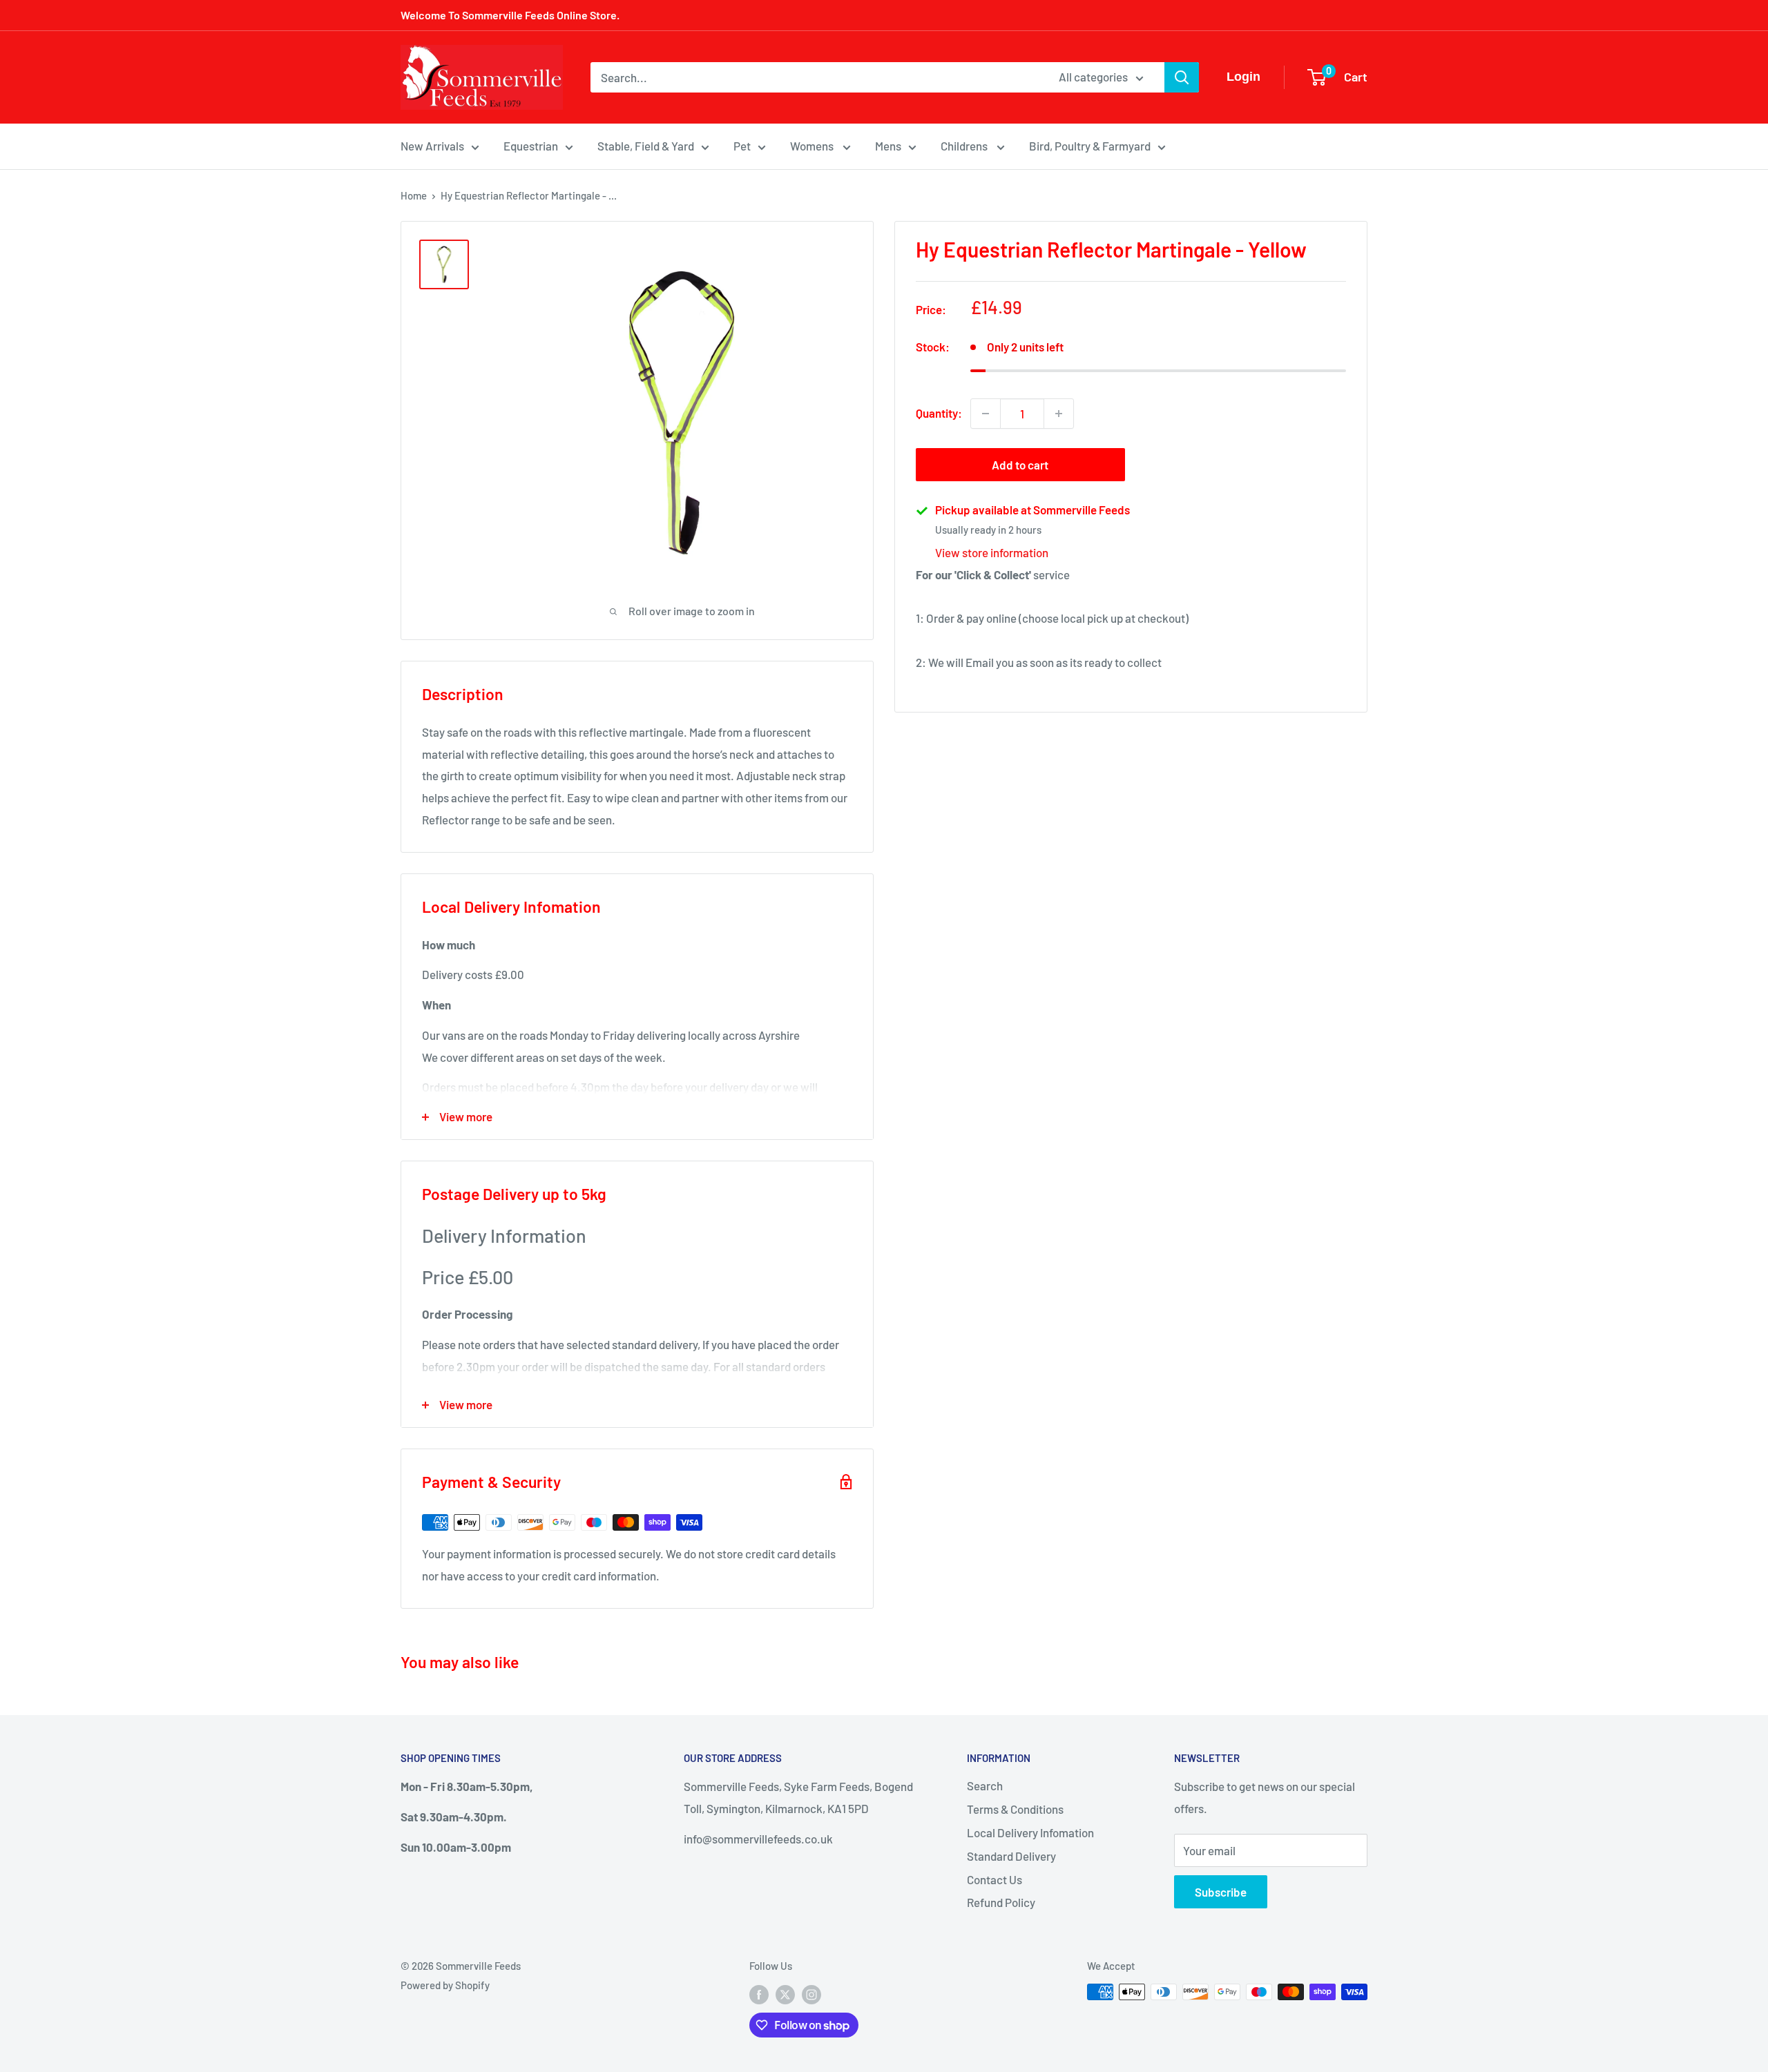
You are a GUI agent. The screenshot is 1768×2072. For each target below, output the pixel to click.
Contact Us (995, 1879)
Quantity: (939, 413)
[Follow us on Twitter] (785, 1994)
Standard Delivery (1011, 1856)
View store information (992, 552)
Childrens (965, 146)
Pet (742, 146)
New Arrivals (432, 146)
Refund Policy (1001, 1902)
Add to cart (1020, 465)
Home (414, 195)
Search (985, 1785)
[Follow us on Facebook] (759, 1994)
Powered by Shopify (445, 1985)
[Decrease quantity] (986, 414)
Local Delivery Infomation (1030, 1832)
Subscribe (1221, 1892)
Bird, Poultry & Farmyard (1090, 146)
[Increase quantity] (1059, 414)
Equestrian (531, 146)
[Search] (1182, 77)
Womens (813, 146)
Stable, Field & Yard (646, 146)
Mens (888, 146)
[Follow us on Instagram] (811, 1994)
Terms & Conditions (1015, 1809)
